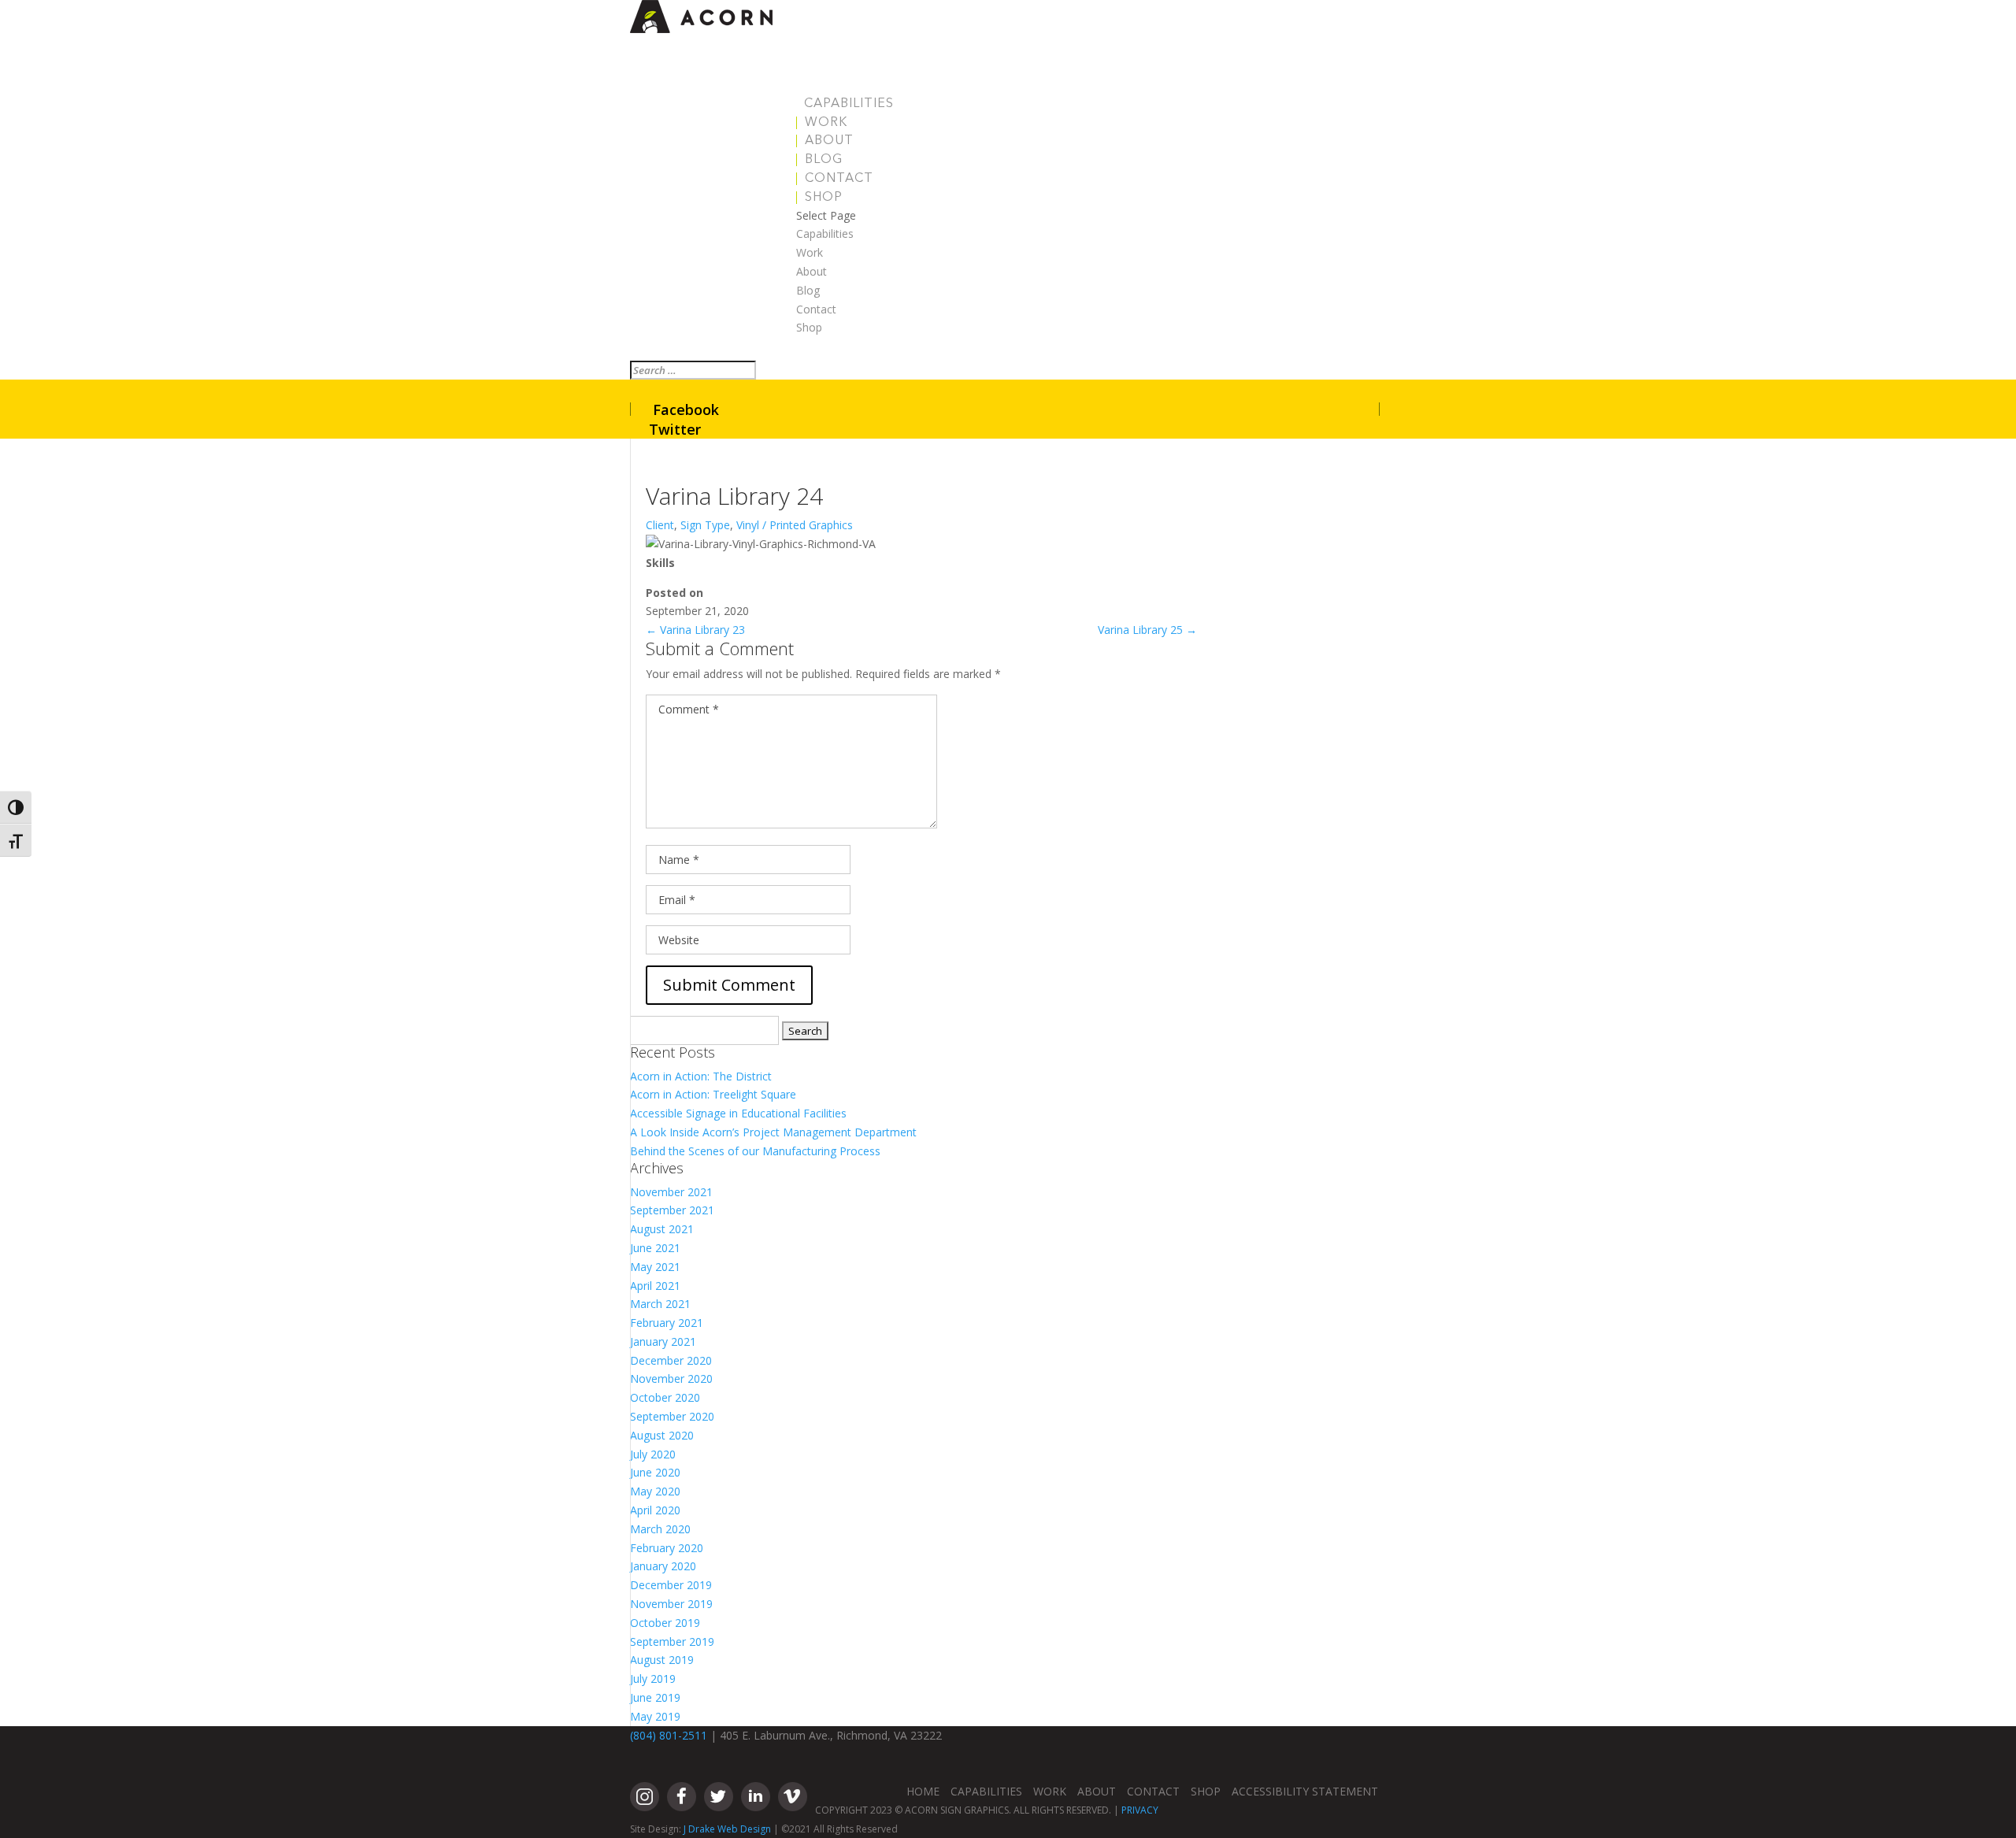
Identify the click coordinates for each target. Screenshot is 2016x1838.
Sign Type (705, 525)
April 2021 (655, 1286)
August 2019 (662, 1660)
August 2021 (662, 1229)
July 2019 (653, 1679)
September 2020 (672, 1416)
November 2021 (671, 1192)
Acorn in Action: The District (701, 1076)
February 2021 (667, 1323)
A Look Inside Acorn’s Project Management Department (773, 1132)
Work (826, 123)
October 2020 (665, 1397)
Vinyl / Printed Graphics (795, 525)
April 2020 (655, 1510)
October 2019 (665, 1623)
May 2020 (655, 1491)
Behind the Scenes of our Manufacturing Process (755, 1151)
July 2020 (653, 1454)
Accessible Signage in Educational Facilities (738, 1113)
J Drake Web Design (727, 1829)
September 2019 (672, 1642)
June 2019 (655, 1697)
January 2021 (663, 1341)
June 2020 (655, 1472)
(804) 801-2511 (669, 1735)
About (829, 141)
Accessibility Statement (1305, 1791)
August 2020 (662, 1435)
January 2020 (663, 1566)
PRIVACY (1140, 1810)
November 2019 (671, 1604)
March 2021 (660, 1304)
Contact (839, 179)
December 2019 (671, 1585)
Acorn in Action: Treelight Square (713, 1094)
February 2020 (667, 1548)
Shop (824, 198)
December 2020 (671, 1360)
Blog (824, 160)
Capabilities (849, 104)
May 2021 (655, 1267)
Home (923, 1791)
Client (660, 525)
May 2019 (655, 1716)
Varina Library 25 (1147, 630)
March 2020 (660, 1529)
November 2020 (671, 1378)
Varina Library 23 (695, 630)
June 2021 (655, 1248)
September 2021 (672, 1210)
